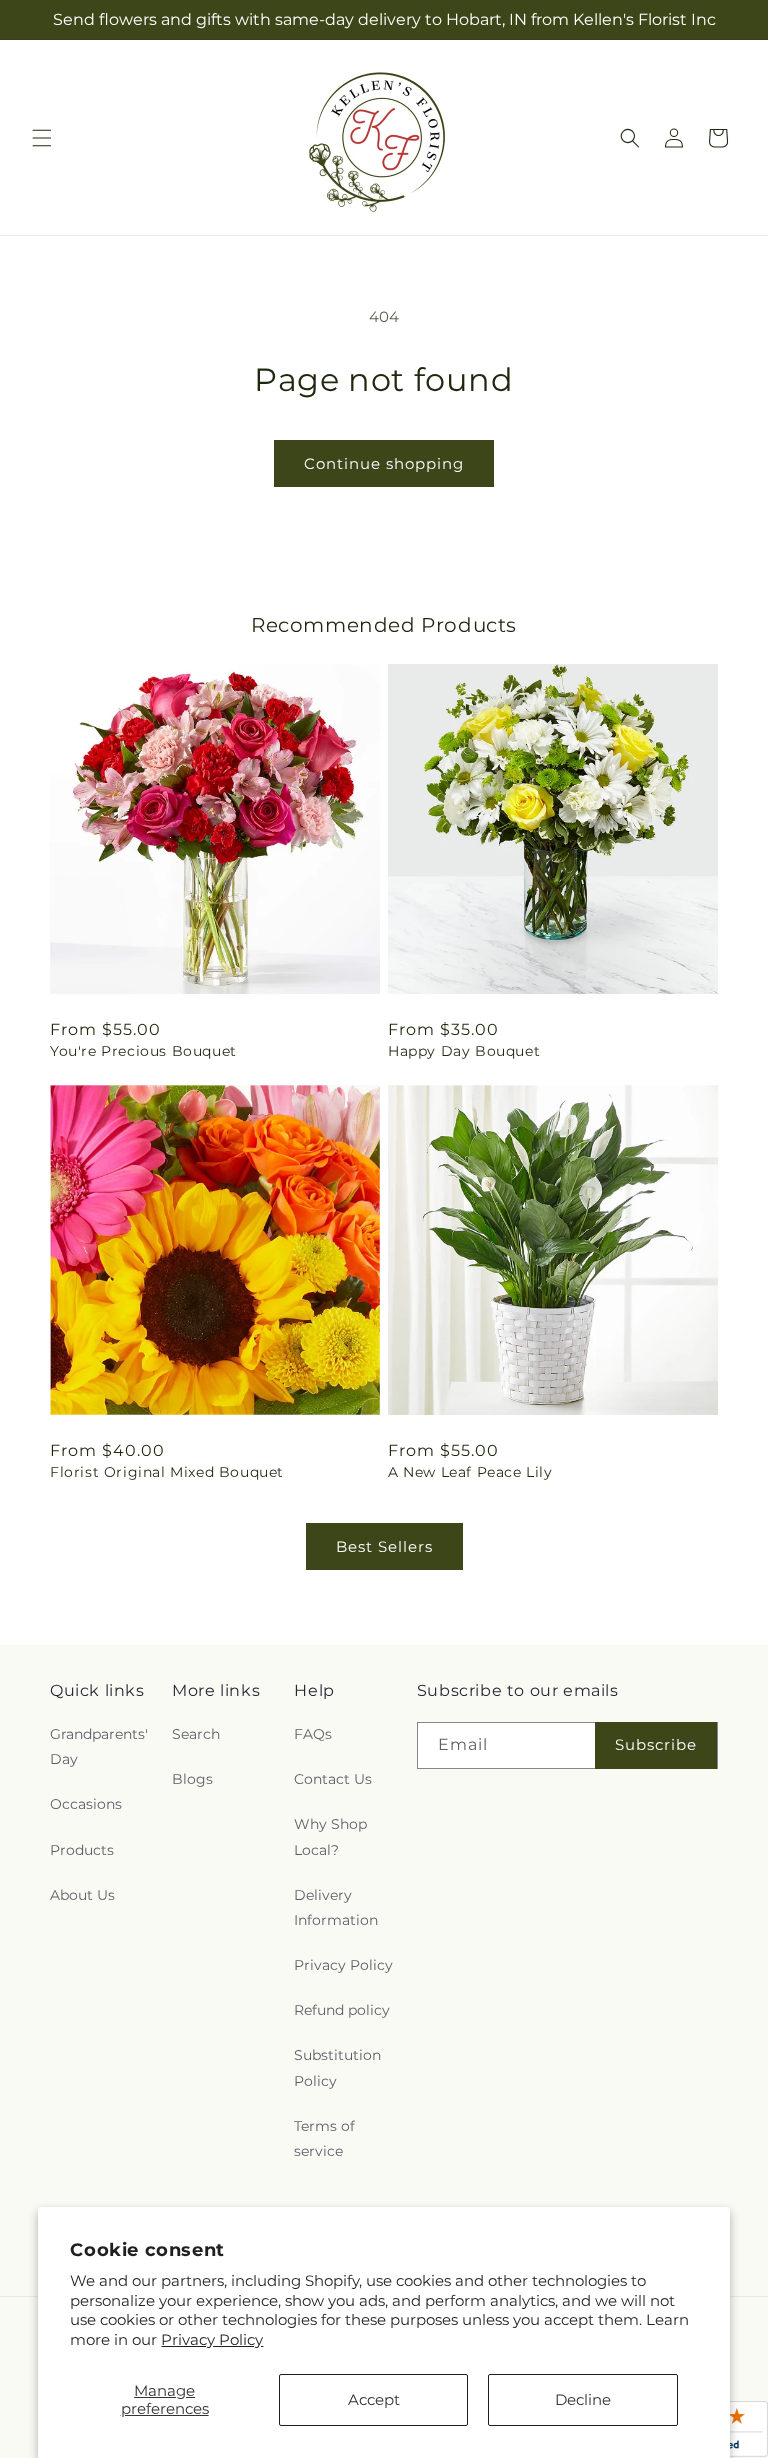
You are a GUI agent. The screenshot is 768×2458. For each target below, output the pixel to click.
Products (82, 1850)
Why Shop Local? (330, 1836)
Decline (583, 2399)
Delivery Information (336, 1907)
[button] (42, 138)
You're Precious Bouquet (143, 1051)
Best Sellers (384, 1546)
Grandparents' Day (99, 1746)
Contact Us (333, 1779)
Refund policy (342, 2010)
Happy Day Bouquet (464, 1051)
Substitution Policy (337, 2067)
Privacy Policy (212, 2339)
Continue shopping (384, 463)
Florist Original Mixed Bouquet (167, 1472)
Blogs (192, 1779)
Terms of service (324, 2138)
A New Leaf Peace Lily (470, 1472)
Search (196, 1734)
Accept (374, 2399)
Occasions (86, 1804)
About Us (82, 1895)
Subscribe (656, 1744)
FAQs (313, 1734)
